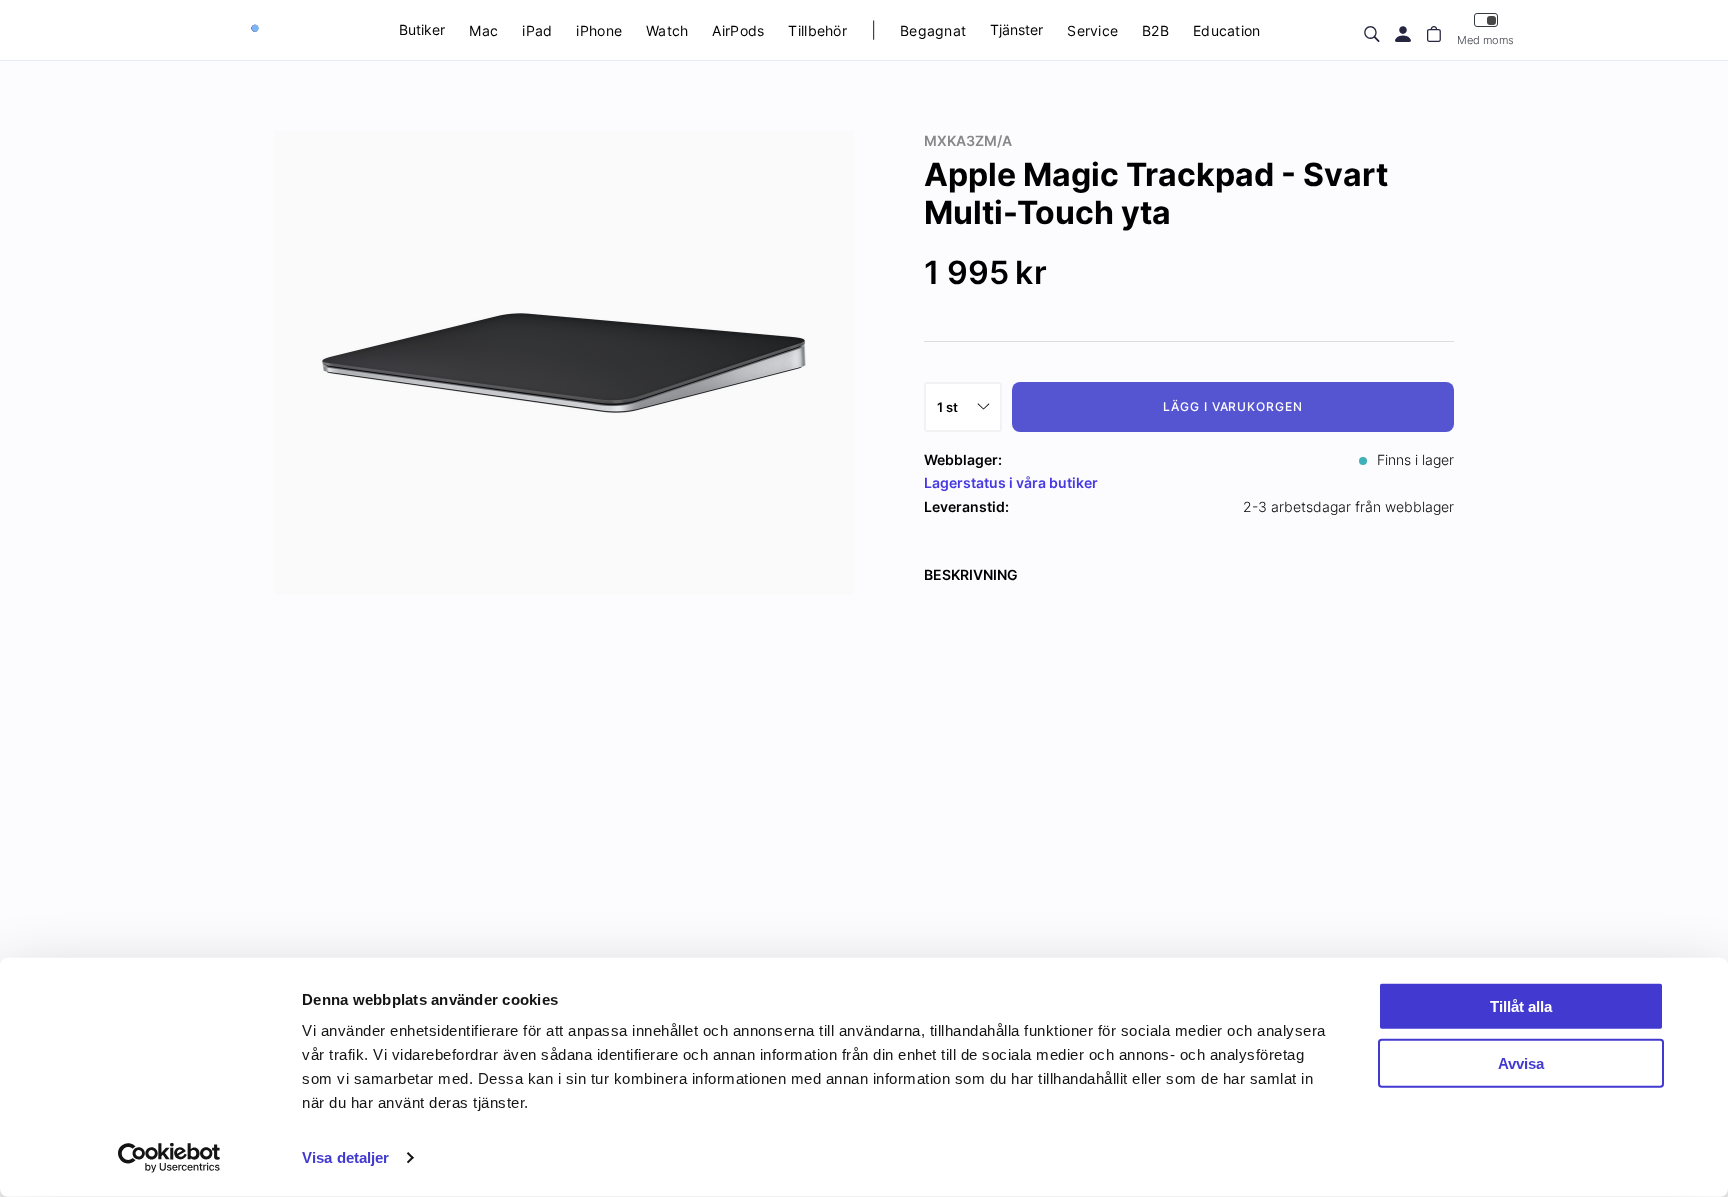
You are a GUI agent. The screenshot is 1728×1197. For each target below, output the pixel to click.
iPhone (599, 30)
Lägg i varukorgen (1233, 406)
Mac (483, 30)
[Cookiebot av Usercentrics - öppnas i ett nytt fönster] (169, 1158)
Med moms (1485, 40)
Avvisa (1521, 1062)
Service (1092, 30)
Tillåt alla (1521, 1006)
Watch (667, 30)
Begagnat (933, 30)
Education (1227, 30)
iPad (537, 30)
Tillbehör (817, 30)
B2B (1155, 30)
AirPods (738, 30)
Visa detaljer (345, 1157)
